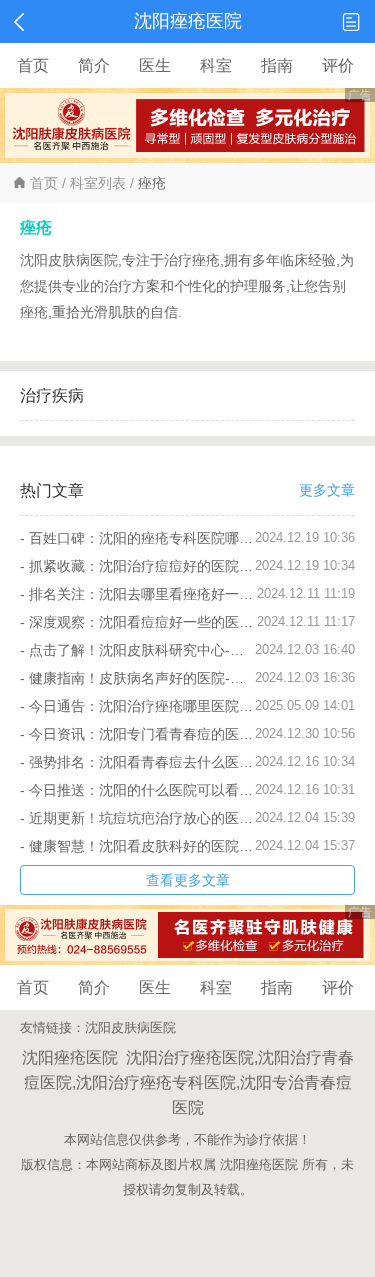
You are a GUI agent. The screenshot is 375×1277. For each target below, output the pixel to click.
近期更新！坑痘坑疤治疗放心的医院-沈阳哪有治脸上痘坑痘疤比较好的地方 (142, 818)
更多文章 (327, 490)
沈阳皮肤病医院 (130, 1027)
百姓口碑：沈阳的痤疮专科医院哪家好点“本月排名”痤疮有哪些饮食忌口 (142, 538)
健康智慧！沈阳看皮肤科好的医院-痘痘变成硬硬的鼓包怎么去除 (142, 846)
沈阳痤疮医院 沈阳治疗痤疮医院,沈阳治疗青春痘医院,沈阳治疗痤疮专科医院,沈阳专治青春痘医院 (188, 1082)
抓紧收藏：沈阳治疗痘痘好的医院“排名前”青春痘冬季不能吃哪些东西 (142, 566)
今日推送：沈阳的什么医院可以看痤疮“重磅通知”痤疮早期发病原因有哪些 (142, 790)
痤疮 (152, 183)
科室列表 (98, 183)
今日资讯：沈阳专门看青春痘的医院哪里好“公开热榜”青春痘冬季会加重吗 (142, 734)
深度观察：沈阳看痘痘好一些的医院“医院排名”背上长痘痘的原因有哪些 (143, 622)
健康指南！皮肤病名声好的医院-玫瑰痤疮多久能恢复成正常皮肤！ (142, 678)
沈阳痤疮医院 (259, 1164)
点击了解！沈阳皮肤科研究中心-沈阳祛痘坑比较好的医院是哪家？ (142, 650)
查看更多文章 (188, 880)
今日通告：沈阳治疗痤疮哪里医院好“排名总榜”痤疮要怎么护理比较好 (142, 706)
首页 (44, 183)
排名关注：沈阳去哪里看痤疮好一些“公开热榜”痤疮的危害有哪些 (143, 594)
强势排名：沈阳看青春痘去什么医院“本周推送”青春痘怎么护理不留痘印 (142, 762)
